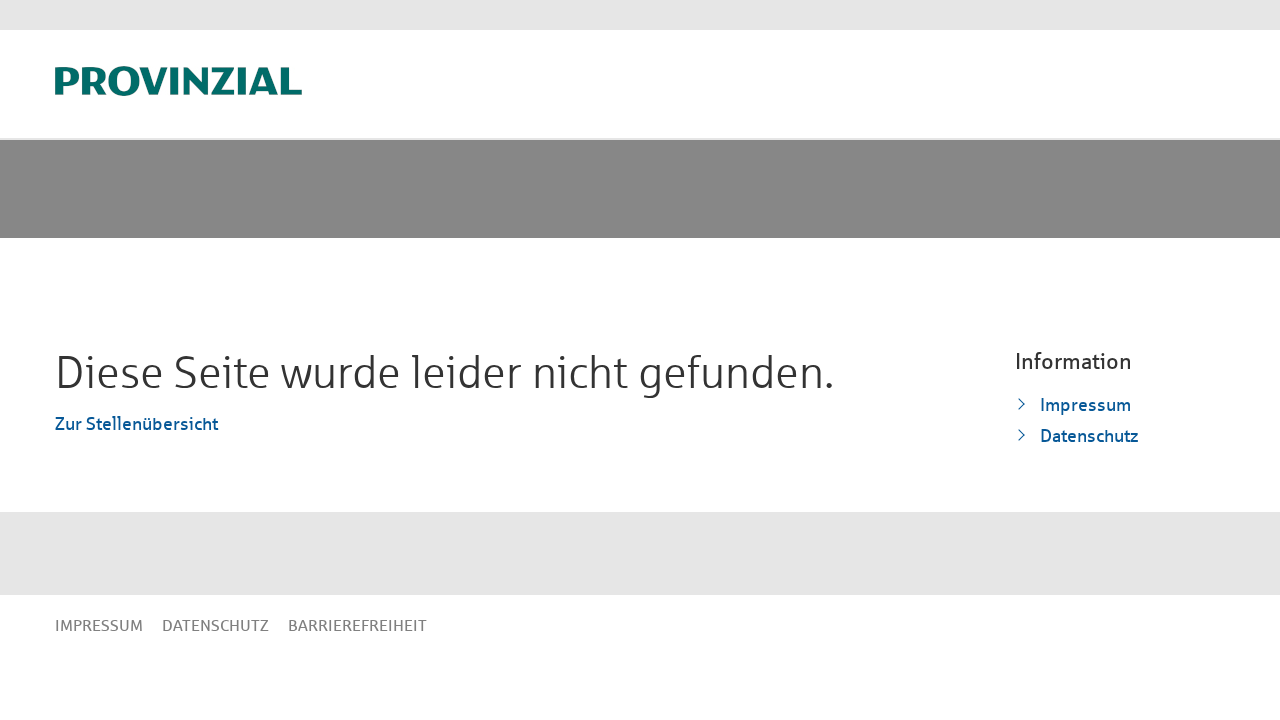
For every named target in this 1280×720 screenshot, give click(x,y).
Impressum (1085, 404)
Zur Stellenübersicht (136, 423)
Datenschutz (1089, 435)
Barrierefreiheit (357, 625)
